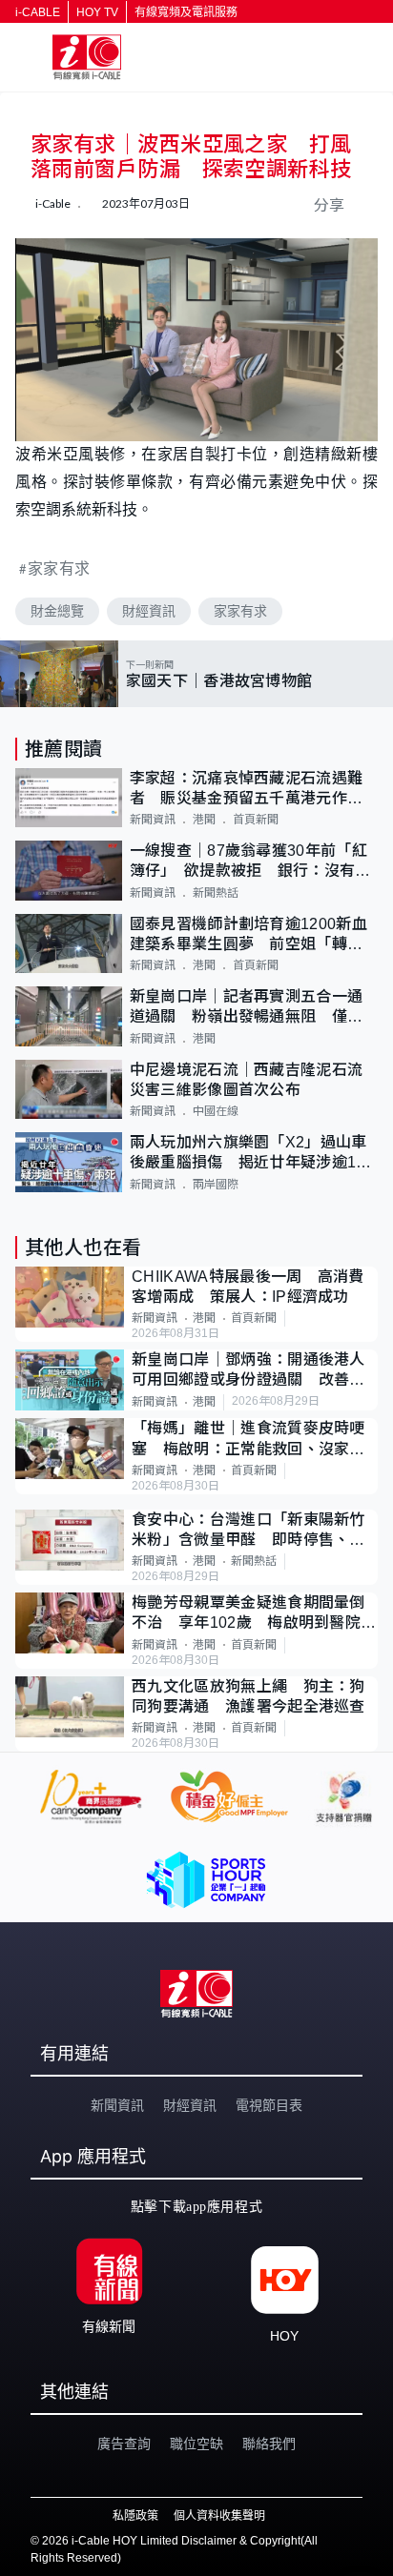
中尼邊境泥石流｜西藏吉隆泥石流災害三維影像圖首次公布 (247, 1080)
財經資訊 (149, 611)
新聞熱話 (216, 893)
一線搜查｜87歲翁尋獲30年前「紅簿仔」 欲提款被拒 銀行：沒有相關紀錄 (250, 862)
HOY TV (97, 12)
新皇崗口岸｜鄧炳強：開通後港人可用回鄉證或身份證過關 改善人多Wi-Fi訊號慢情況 (248, 1371)
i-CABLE (38, 12)
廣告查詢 (124, 2444)
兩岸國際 (216, 1185)
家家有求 (59, 568)
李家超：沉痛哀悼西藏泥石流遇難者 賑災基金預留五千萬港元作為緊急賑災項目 (247, 790)
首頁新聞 (256, 820)
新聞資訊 (153, 820)
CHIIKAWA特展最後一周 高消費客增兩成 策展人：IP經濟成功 (248, 1287)
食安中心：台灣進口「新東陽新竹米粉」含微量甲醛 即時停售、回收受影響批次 (248, 1531)
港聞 (204, 820)
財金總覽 (57, 611)
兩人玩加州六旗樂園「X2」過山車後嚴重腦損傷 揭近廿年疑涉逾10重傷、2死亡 (248, 1154)
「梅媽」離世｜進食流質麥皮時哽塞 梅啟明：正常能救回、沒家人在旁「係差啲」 (248, 1440)
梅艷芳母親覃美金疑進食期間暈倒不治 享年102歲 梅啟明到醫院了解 (254, 1614)
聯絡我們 (269, 2444)
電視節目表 (269, 2105)
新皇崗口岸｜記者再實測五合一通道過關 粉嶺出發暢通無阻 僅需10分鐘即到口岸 (247, 1008)
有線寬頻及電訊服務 (186, 12)
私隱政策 (135, 2516)
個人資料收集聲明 (219, 2516)
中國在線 (216, 1111)
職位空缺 (196, 2444)
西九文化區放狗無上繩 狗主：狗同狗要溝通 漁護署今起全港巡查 (248, 1696)
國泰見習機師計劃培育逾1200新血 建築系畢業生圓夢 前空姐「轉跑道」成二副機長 (254, 935)
